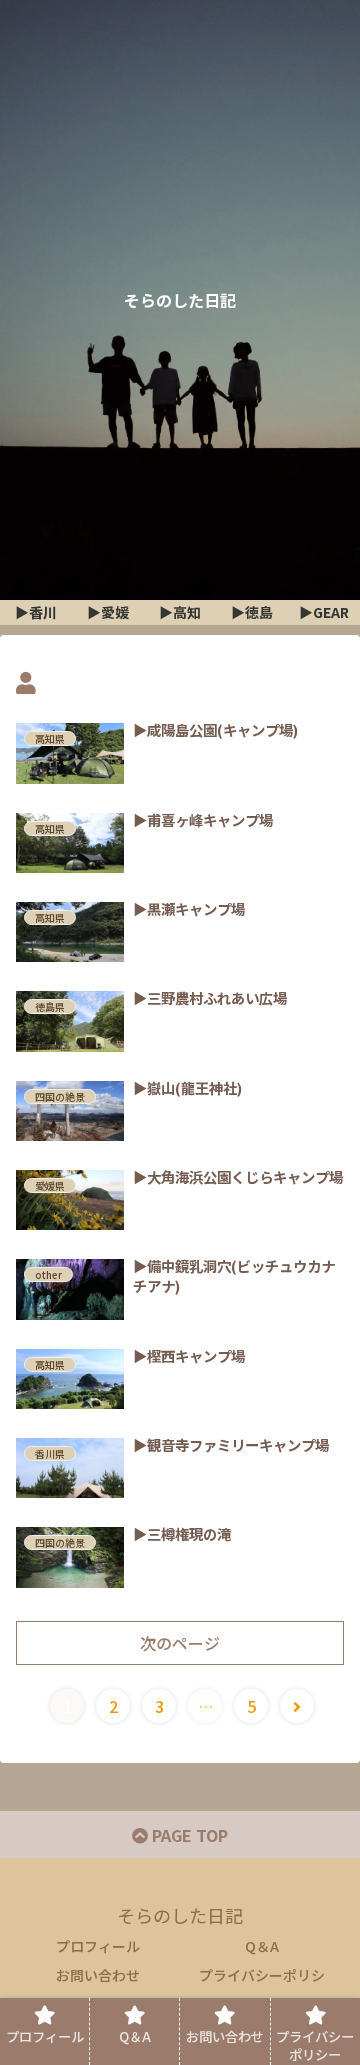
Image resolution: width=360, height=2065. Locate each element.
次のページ (180, 1643)
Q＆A (262, 1946)
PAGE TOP (188, 1835)
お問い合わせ (98, 1975)
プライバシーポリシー (262, 1987)
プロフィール (98, 1946)
